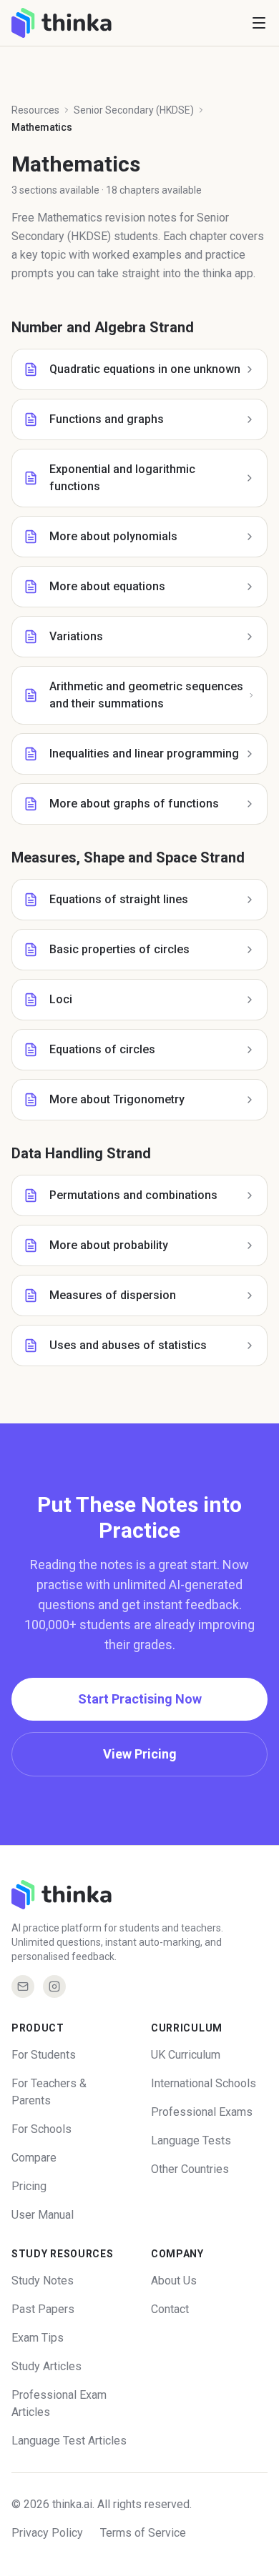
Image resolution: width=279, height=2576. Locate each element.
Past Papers (43, 2309)
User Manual (43, 2215)
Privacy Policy (47, 2533)
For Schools (41, 2129)
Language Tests (191, 2140)
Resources (35, 110)
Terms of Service (143, 2533)
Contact (170, 2309)
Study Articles (46, 2366)
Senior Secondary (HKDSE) (134, 110)
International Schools (204, 2083)
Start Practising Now (140, 1699)
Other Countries (190, 2169)
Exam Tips (38, 2338)
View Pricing (140, 1754)
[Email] (23, 1986)
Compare (34, 2158)
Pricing (29, 2186)
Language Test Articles (69, 2441)
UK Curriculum (186, 2055)
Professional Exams (202, 2112)
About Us (174, 2281)
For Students (44, 2055)
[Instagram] (54, 1986)
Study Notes (43, 2281)
